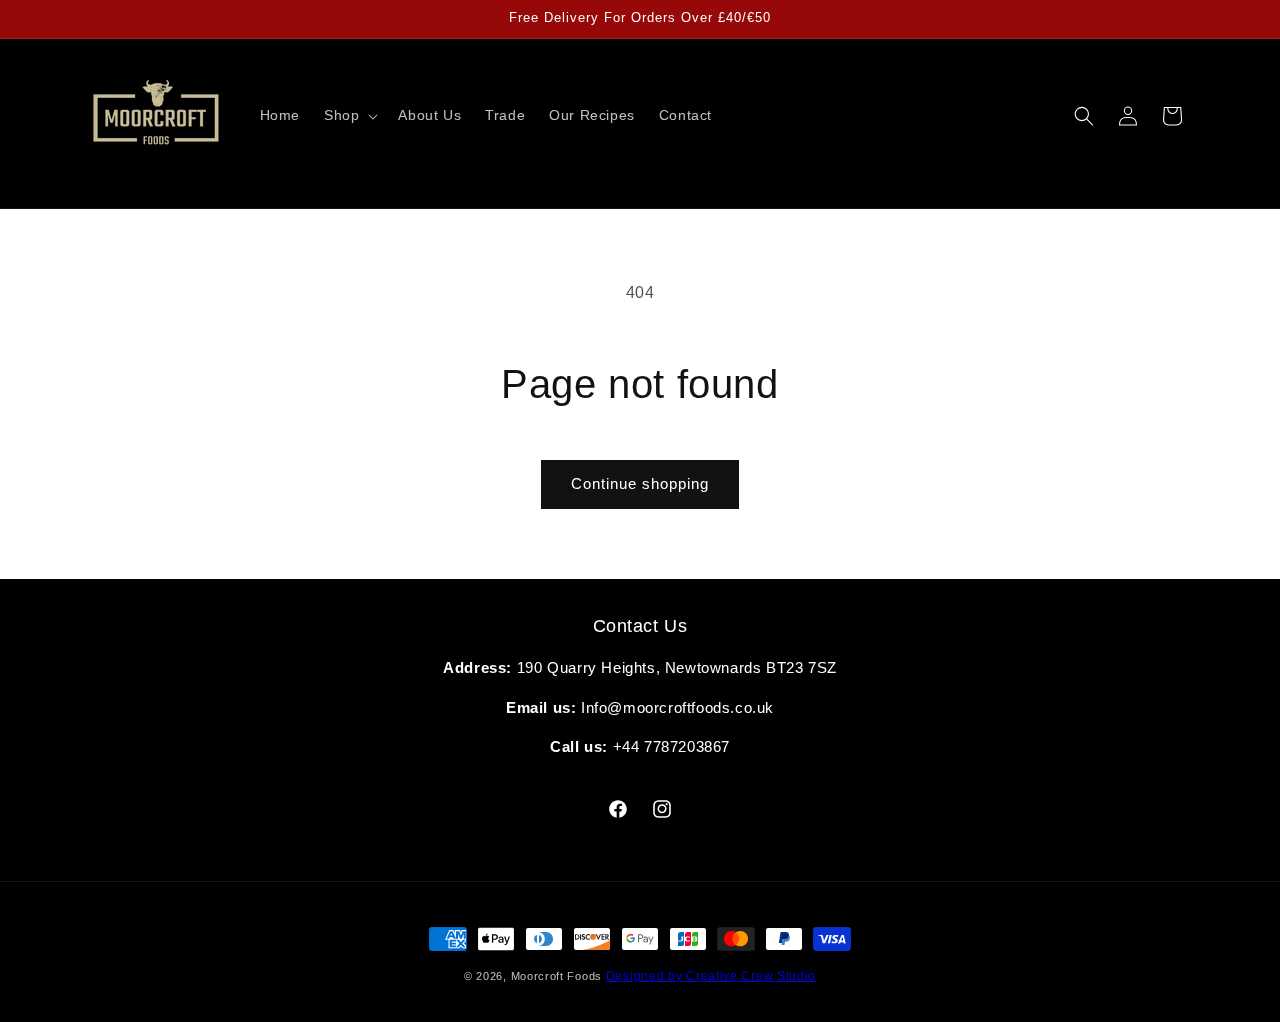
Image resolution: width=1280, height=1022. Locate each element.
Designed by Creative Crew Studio (711, 976)
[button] (349, 115)
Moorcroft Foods (558, 976)
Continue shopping (640, 483)
